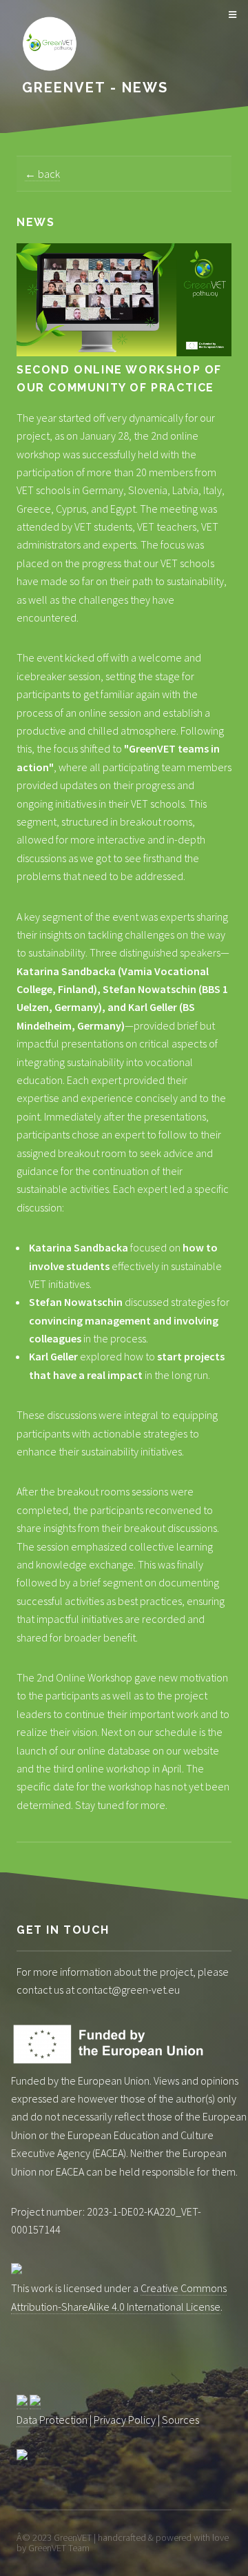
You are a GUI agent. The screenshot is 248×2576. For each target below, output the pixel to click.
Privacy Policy (125, 2420)
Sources (180, 2420)
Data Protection (52, 2420)
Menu (230, 15)
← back (42, 174)
